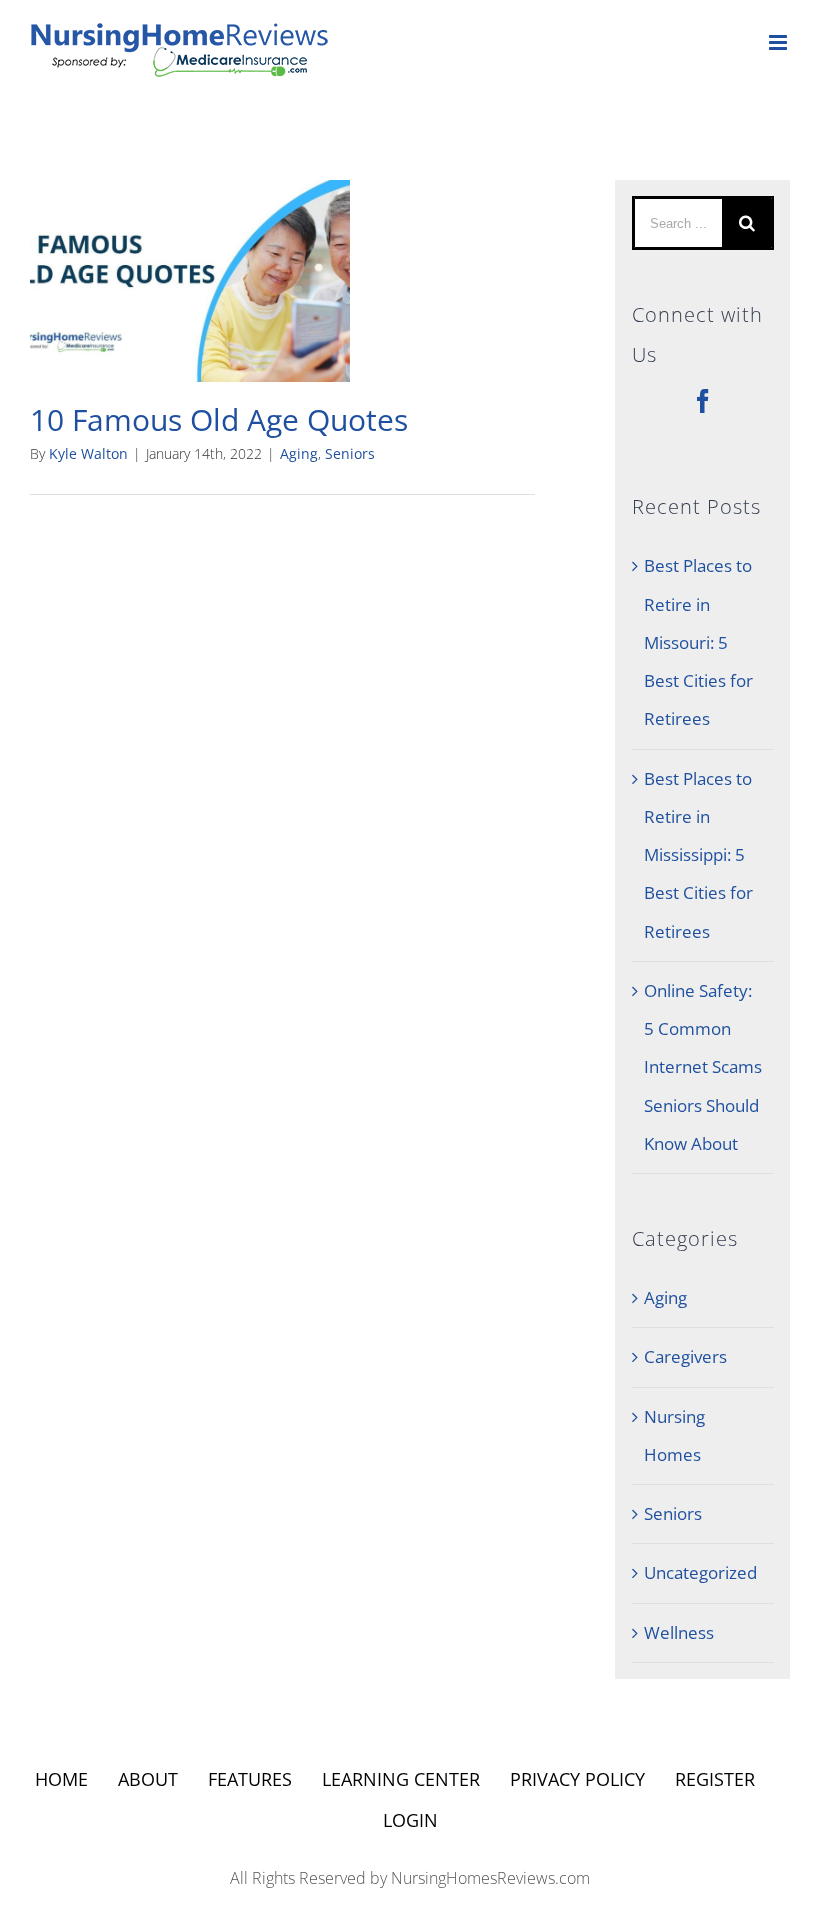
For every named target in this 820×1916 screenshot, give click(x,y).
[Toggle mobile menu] (779, 42)
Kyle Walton (88, 453)
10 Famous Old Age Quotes (219, 419)
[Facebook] (703, 401)
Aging (299, 453)
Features (250, 1779)
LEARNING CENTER (401, 1779)
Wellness (679, 1632)
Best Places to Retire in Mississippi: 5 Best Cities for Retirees (698, 855)
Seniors (350, 453)
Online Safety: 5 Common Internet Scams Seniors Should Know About (703, 1067)
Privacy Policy (577, 1779)
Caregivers (685, 1356)
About (148, 1779)
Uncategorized (700, 1572)
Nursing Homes (674, 1435)
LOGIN (410, 1820)
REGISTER (715, 1779)
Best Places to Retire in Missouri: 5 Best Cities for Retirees (698, 642)
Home (61, 1779)
